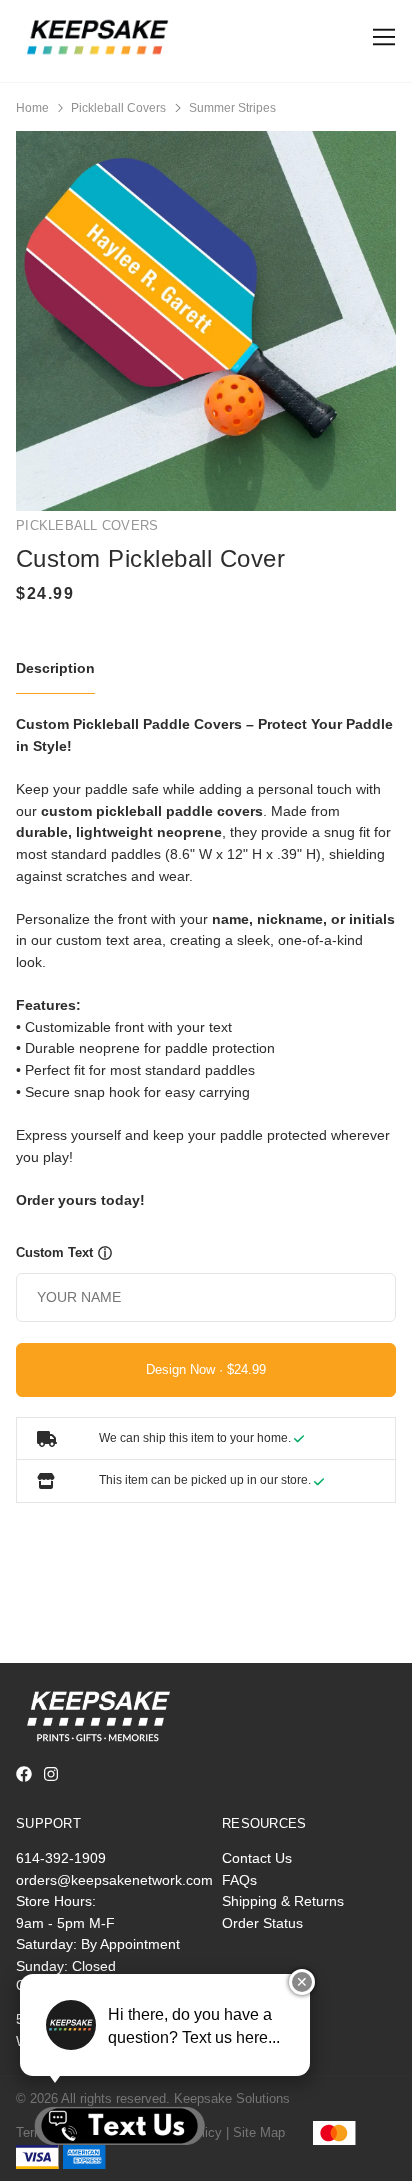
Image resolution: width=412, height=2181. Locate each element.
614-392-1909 (61, 1858)
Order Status (262, 1923)
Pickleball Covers (118, 108)
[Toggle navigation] (380, 37)
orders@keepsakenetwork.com (114, 1880)
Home (32, 108)
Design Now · (186, 1369)
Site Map (259, 2132)
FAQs (239, 1880)
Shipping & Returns (283, 1901)
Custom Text (54, 1252)
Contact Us (257, 1858)
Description (55, 668)
